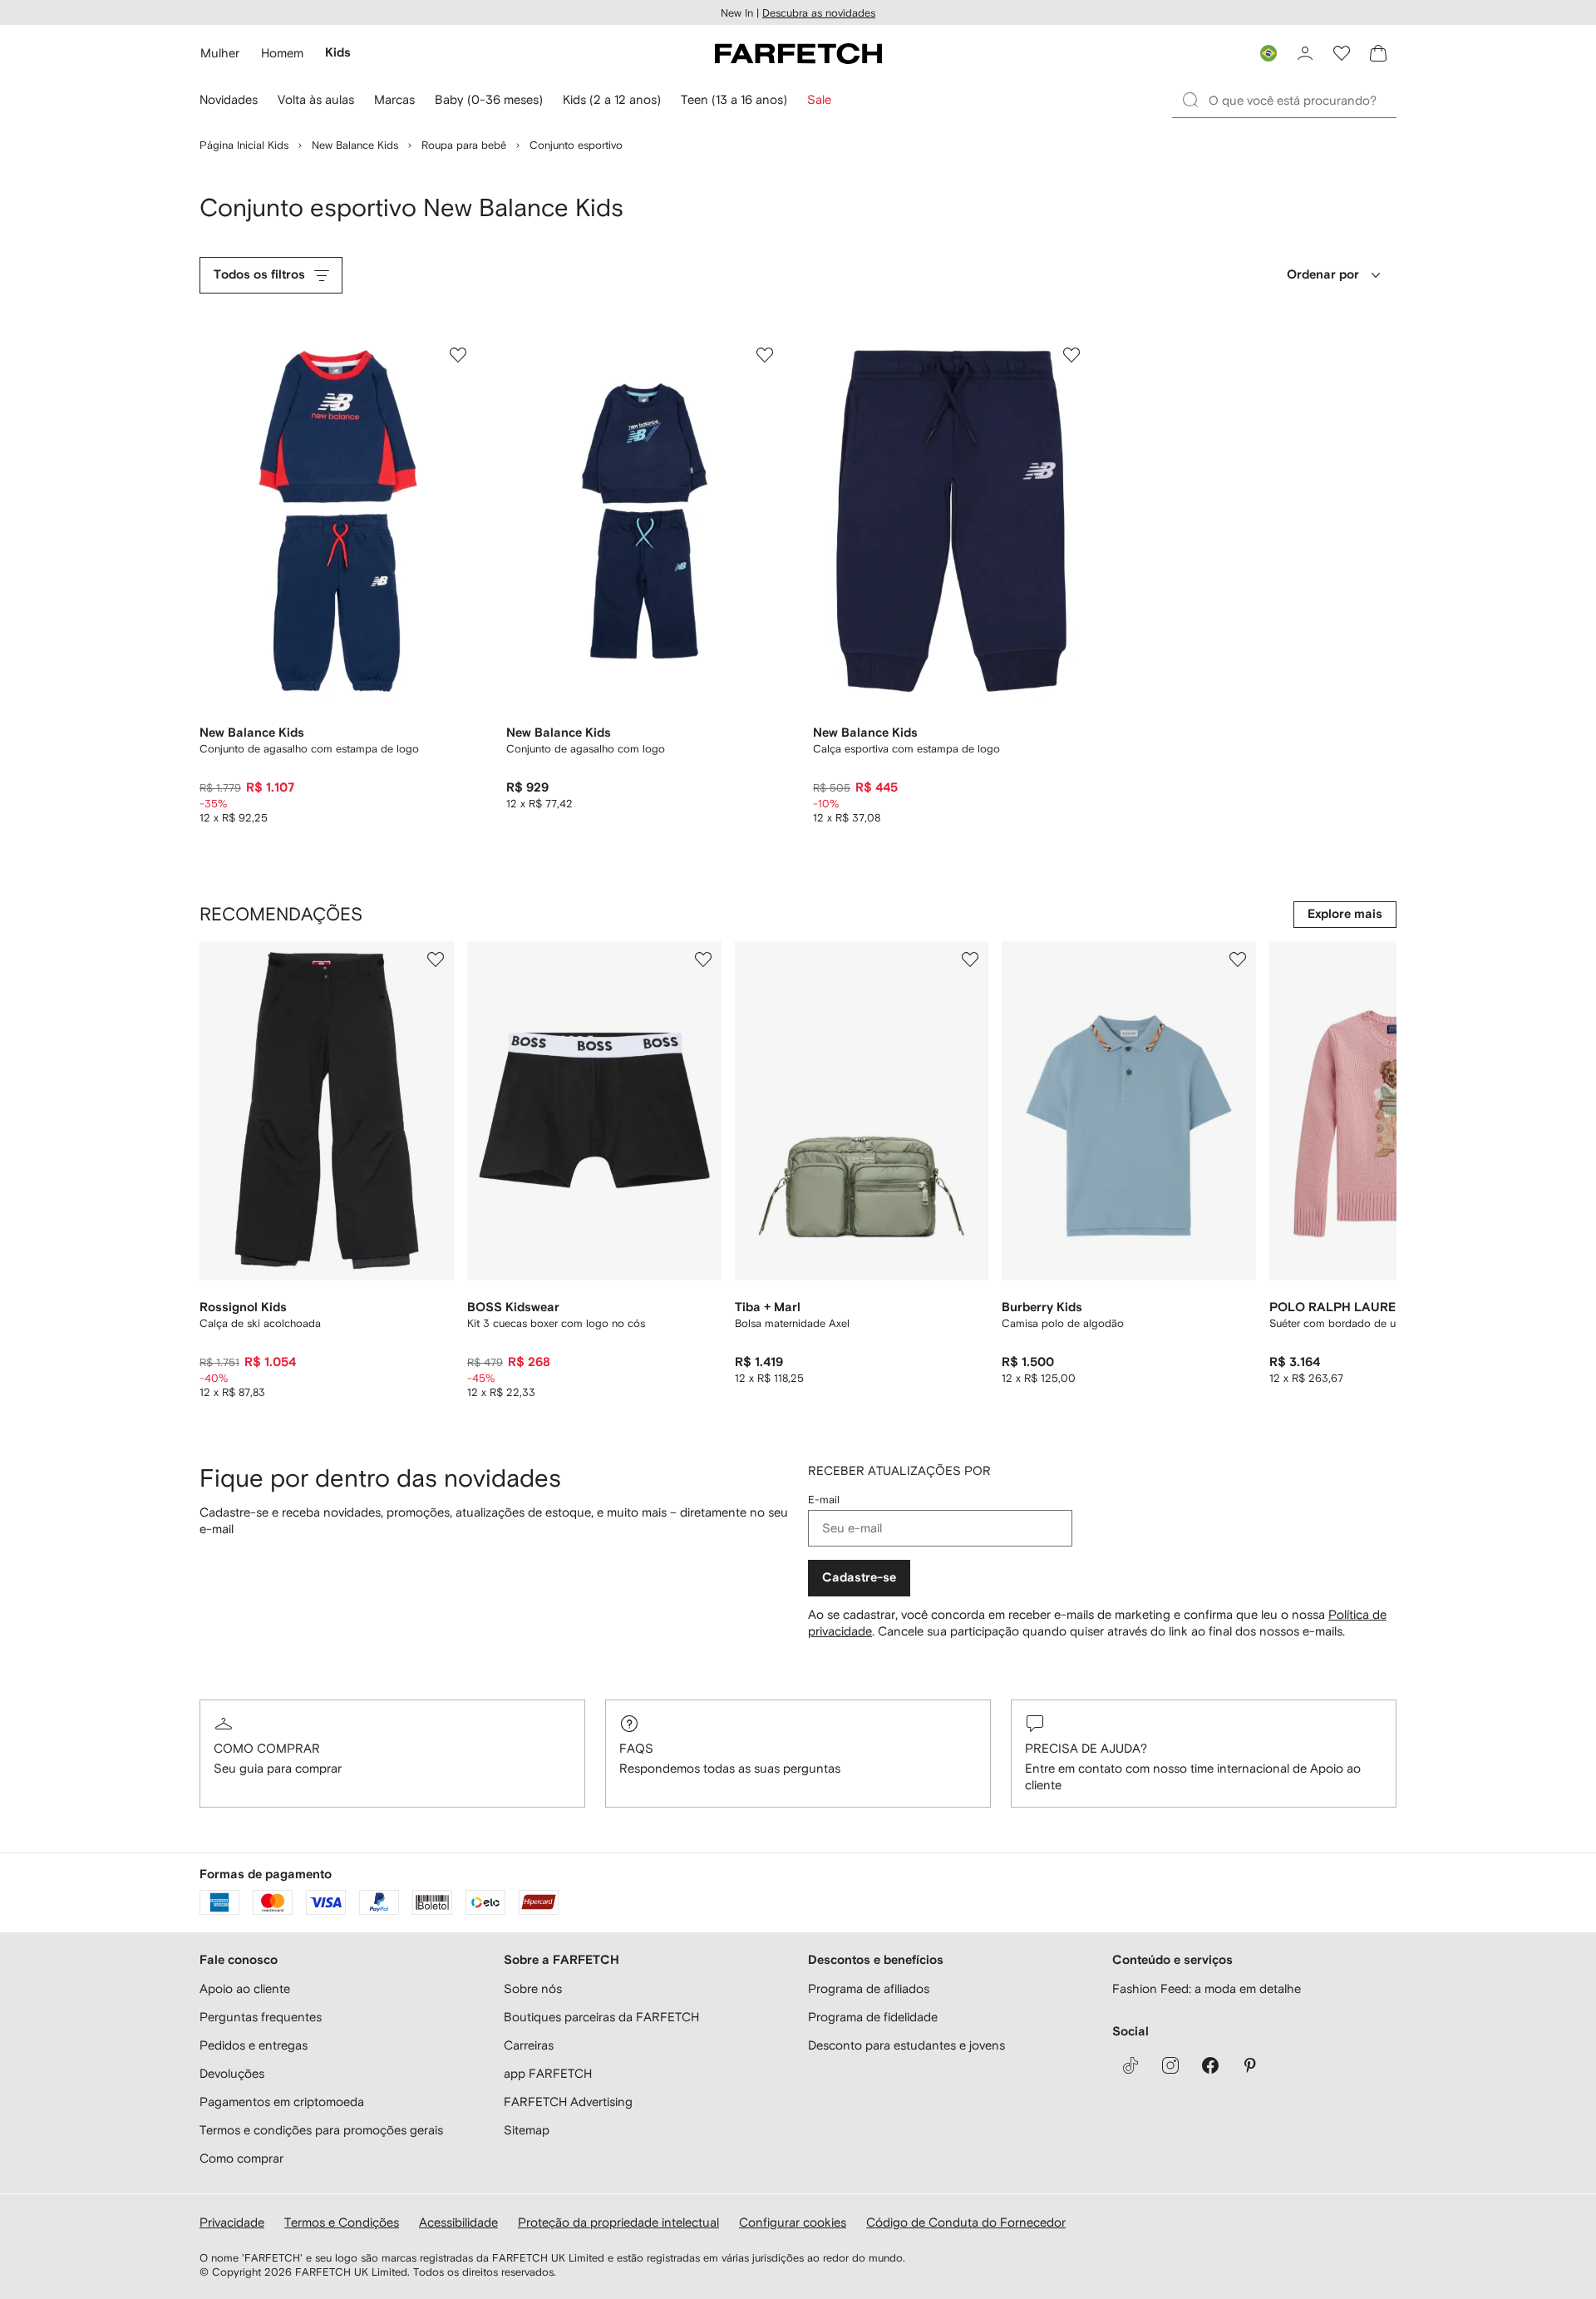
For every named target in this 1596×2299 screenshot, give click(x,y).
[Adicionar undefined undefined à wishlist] (436, 960)
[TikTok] (1130, 2065)
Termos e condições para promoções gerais (321, 2130)
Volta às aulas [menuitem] (316, 99)
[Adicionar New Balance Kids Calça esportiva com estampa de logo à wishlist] (1071, 355)
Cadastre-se (859, 1578)
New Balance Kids (355, 145)
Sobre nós (533, 1988)
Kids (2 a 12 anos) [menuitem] (612, 99)
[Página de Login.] (1305, 53)
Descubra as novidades (819, 13)
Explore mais (1345, 914)
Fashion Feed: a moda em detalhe (1207, 1988)
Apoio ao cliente (245, 1988)
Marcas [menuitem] (394, 99)
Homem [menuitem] (282, 53)
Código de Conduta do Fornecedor (966, 2222)
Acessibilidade (458, 2222)
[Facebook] (1210, 2065)
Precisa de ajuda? (1086, 1748)
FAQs (636, 1748)
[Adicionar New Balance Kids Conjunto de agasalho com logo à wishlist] (765, 355)
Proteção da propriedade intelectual (618, 2222)
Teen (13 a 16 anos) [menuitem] (734, 99)
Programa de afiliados (869, 1988)
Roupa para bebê (464, 145)
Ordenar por (1323, 275)
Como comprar (267, 1748)
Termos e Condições (342, 2222)
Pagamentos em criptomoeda (282, 2102)
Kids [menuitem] (338, 53)
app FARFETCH (548, 2073)
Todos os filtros (259, 275)
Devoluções (232, 2073)
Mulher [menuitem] (220, 53)
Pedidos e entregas (254, 2045)
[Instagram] (1170, 2065)
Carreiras (529, 2045)
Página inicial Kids (244, 145)
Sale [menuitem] (819, 99)
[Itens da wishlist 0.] (1342, 53)
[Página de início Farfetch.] (798, 53)
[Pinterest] (1250, 2065)
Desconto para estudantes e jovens (906, 2045)
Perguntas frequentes (261, 2017)
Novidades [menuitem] (229, 99)
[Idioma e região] (1268, 53)
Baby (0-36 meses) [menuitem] (489, 99)
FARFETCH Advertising (568, 2102)
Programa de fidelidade (873, 2017)
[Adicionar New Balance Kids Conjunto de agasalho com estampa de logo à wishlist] (458, 355)
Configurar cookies (793, 2222)
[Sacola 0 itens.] (1378, 53)
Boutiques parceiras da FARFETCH (601, 2017)
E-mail (824, 1500)
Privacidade (232, 2222)
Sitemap (527, 2130)
